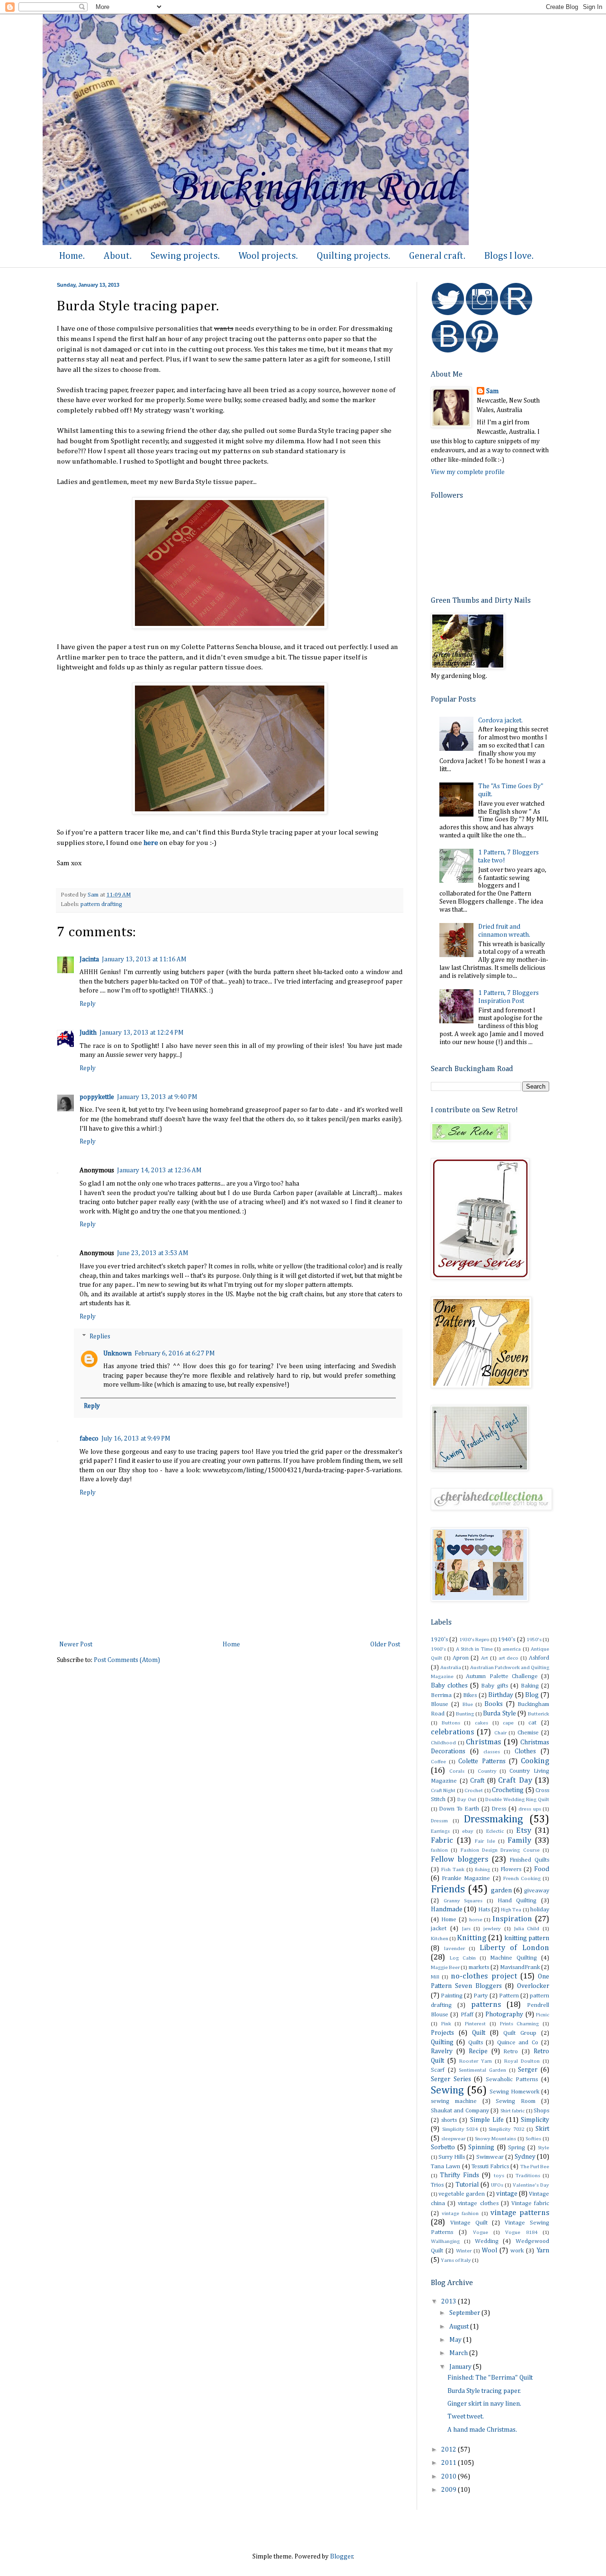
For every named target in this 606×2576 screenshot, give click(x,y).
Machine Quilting (513, 1958)
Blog (532, 1695)
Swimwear (490, 2157)
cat (532, 1723)
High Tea (511, 1910)
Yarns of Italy (456, 2260)
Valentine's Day (531, 2185)
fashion (439, 1850)
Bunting (465, 1714)
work (517, 2251)
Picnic (543, 2015)
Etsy (524, 1831)
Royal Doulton (522, 2061)
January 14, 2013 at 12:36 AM (159, 1170)
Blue (468, 1704)
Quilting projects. (353, 256)
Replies (100, 1336)
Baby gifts (494, 1686)
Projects (442, 2033)
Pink (446, 2024)
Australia (451, 1667)
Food (542, 1869)
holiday (540, 1910)
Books (494, 1704)
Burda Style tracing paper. (484, 2391)
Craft (477, 1781)
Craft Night (443, 1790)
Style (544, 2148)
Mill (435, 1977)
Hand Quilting (517, 1901)
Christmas (483, 1742)
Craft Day (515, 1780)
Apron (461, 1658)
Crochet (474, 1790)
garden (501, 1890)
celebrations (452, 1732)
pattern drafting (101, 904)
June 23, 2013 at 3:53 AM (153, 1253)
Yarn (543, 2251)
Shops (541, 2111)
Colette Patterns (482, 1761)
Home (231, 1644)
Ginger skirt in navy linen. (484, 2404)
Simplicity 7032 (507, 2129)
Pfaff (467, 2015)
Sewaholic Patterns (512, 2079)
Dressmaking (493, 1820)
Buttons (451, 1723)
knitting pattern (527, 1938)
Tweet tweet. (466, 2417)
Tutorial (467, 2185)
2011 (450, 2463)
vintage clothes (478, 2203)
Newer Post (76, 1644)
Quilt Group (520, 2033)
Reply (88, 1004)
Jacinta (89, 959)
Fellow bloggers (459, 1859)
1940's (507, 1640)
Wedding (487, 2241)
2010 (450, 2477)
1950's (534, 1640)
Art (485, 1658)
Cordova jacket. (500, 721)
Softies (533, 2139)
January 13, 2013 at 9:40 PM (157, 1097)
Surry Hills (452, 2157)
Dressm (439, 1821)
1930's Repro (474, 1640)
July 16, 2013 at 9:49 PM (136, 1439)
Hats (484, 1910)
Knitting (472, 1938)
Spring (517, 2148)
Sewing (447, 2091)
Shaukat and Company (460, 2111)
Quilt (479, 2033)
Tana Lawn (446, 2167)
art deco (509, 1658)
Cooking (535, 1761)
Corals (457, 1771)
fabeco (89, 1439)
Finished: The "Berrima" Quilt (490, 2378)
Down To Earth (459, 1809)
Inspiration (512, 1919)
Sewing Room (516, 2101)
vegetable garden (462, 2194)
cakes (481, 1723)
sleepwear (453, 2139)
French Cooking (522, 1878)
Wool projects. (268, 256)
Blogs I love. (509, 256)
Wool (490, 2251)
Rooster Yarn (476, 2061)
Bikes (470, 1695)
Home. (72, 256)
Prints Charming (520, 2024)
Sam (492, 391)
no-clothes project (484, 1976)
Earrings (440, 1831)
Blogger (342, 2557)
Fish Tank (453, 1869)
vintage (507, 2194)
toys (499, 2176)
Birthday (501, 1695)
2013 (450, 2302)
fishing (482, 1869)
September (465, 2313)
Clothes (525, 1751)
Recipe (478, 2051)
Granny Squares (463, 1901)
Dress (499, 1809)
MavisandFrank (520, 1967)
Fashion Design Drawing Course (500, 1850)
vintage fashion (460, 2213)
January (461, 2367)
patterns (486, 2005)
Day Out (467, 1799)
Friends (448, 1890)
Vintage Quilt (469, 2223)
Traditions (528, 2176)
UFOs (497, 2185)
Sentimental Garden (482, 2070)
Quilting (442, 2042)
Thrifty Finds (459, 2175)
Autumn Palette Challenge (502, 1676)
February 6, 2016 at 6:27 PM (175, 1354)
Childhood (443, 1743)
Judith (88, 1033)
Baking (530, 1686)
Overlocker (533, 1986)
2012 (450, 2450)
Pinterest (475, 2024)
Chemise (528, 1733)
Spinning (481, 2147)
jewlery (492, 1929)
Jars (466, 1929)
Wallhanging (445, 2241)
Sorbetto (443, 2147)
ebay (468, 1831)
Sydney (525, 2157)
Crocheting (508, 1790)
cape (508, 1723)
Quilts (476, 2043)
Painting (452, 1996)
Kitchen (440, 1939)
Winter (464, 2251)
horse (476, 1920)
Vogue (481, 2232)
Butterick (539, 1714)
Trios (437, 2185)
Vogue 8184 (521, 2232)
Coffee (438, 1762)
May (456, 2340)
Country (487, 1771)
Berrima (441, 1695)
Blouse (440, 1704)
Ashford (539, 1658)
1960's (438, 1649)
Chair (500, 1733)
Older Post (385, 1644)
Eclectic (495, 1831)
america (512, 1649)
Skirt (542, 2129)
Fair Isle (485, 1841)
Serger (528, 2070)
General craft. (437, 256)
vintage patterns (520, 2213)
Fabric (442, 1841)
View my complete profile (468, 472)
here (151, 843)
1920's (439, 1640)
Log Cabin (463, 1958)
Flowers (511, 1869)
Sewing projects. (185, 256)
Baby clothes (449, 1686)
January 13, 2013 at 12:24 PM (142, 1033)
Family (519, 1841)
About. (118, 256)
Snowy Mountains (496, 2139)
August (460, 2327)
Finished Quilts (529, 1860)
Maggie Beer (445, 1967)
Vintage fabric (530, 2203)
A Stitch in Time (474, 1649)
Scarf (438, 2070)
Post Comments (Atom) (127, 1660)
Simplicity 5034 (460, 2129)
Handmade (447, 1909)
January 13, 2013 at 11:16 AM (144, 959)
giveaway (537, 1891)
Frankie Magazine (466, 1878)
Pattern (509, 1996)
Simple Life (487, 2120)
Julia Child (527, 1929)
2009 (450, 2490)
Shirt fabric (512, 2111)
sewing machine (454, 2101)
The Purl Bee (535, 2167)
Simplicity (535, 2120)
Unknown (117, 1354)
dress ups (530, 1809)
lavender (454, 1948)
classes (492, 1752)
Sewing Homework (514, 2092)
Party (481, 1996)
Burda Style (499, 1714)
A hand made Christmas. (482, 2430)
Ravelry (442, 2051)
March (459, 2353)
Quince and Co (518, 2043)
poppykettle (97, 1097)
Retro (511, 2052)
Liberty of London (514, 1948)
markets (479, 1967)
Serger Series (451, 2079)
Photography (504, 2014)
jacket (439, 1929)
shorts (449, 2120)
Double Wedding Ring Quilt (517, 1799)
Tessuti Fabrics (490, 2167)
